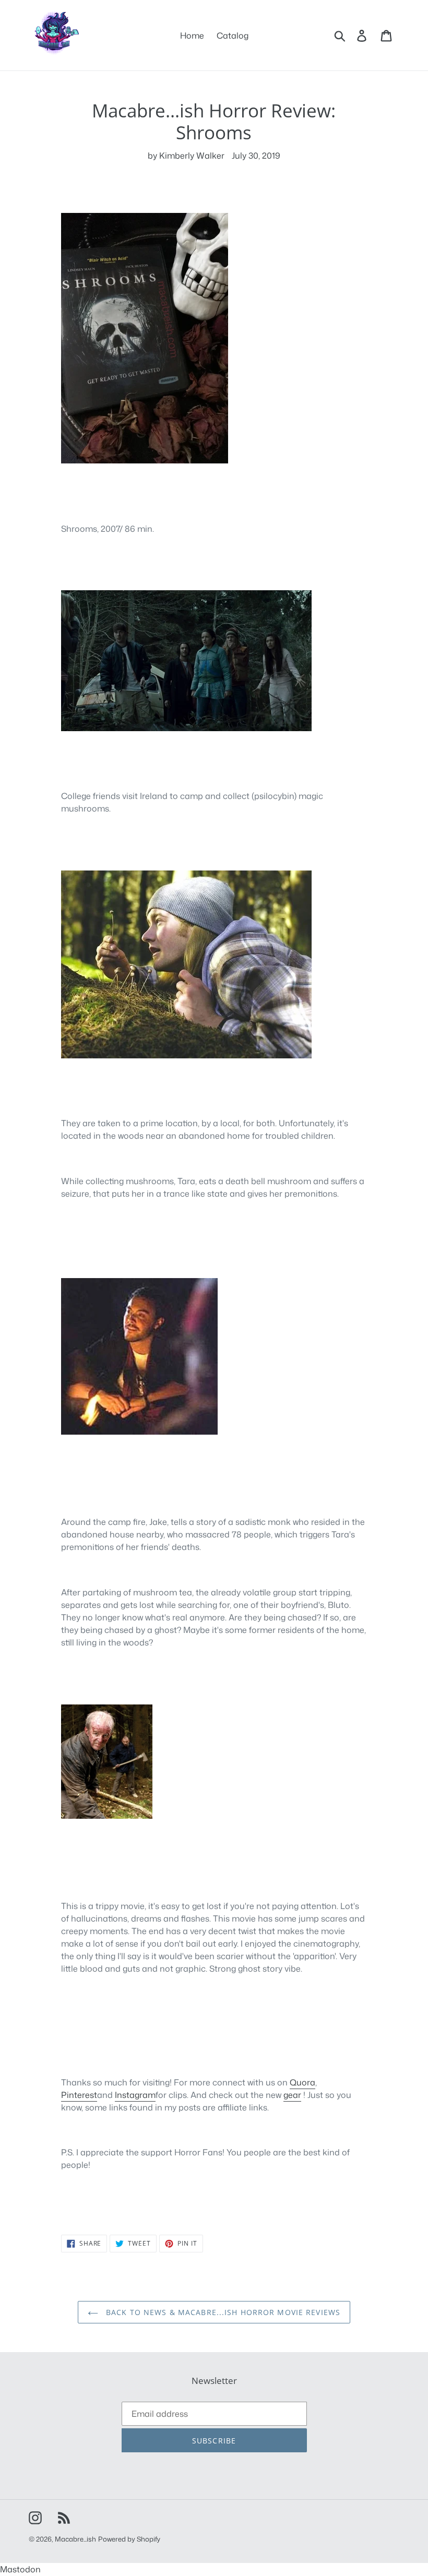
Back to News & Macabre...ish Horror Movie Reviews (222, 2312)
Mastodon (20, 2569)
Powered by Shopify (129, 2539)
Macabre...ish (75, 2539)
